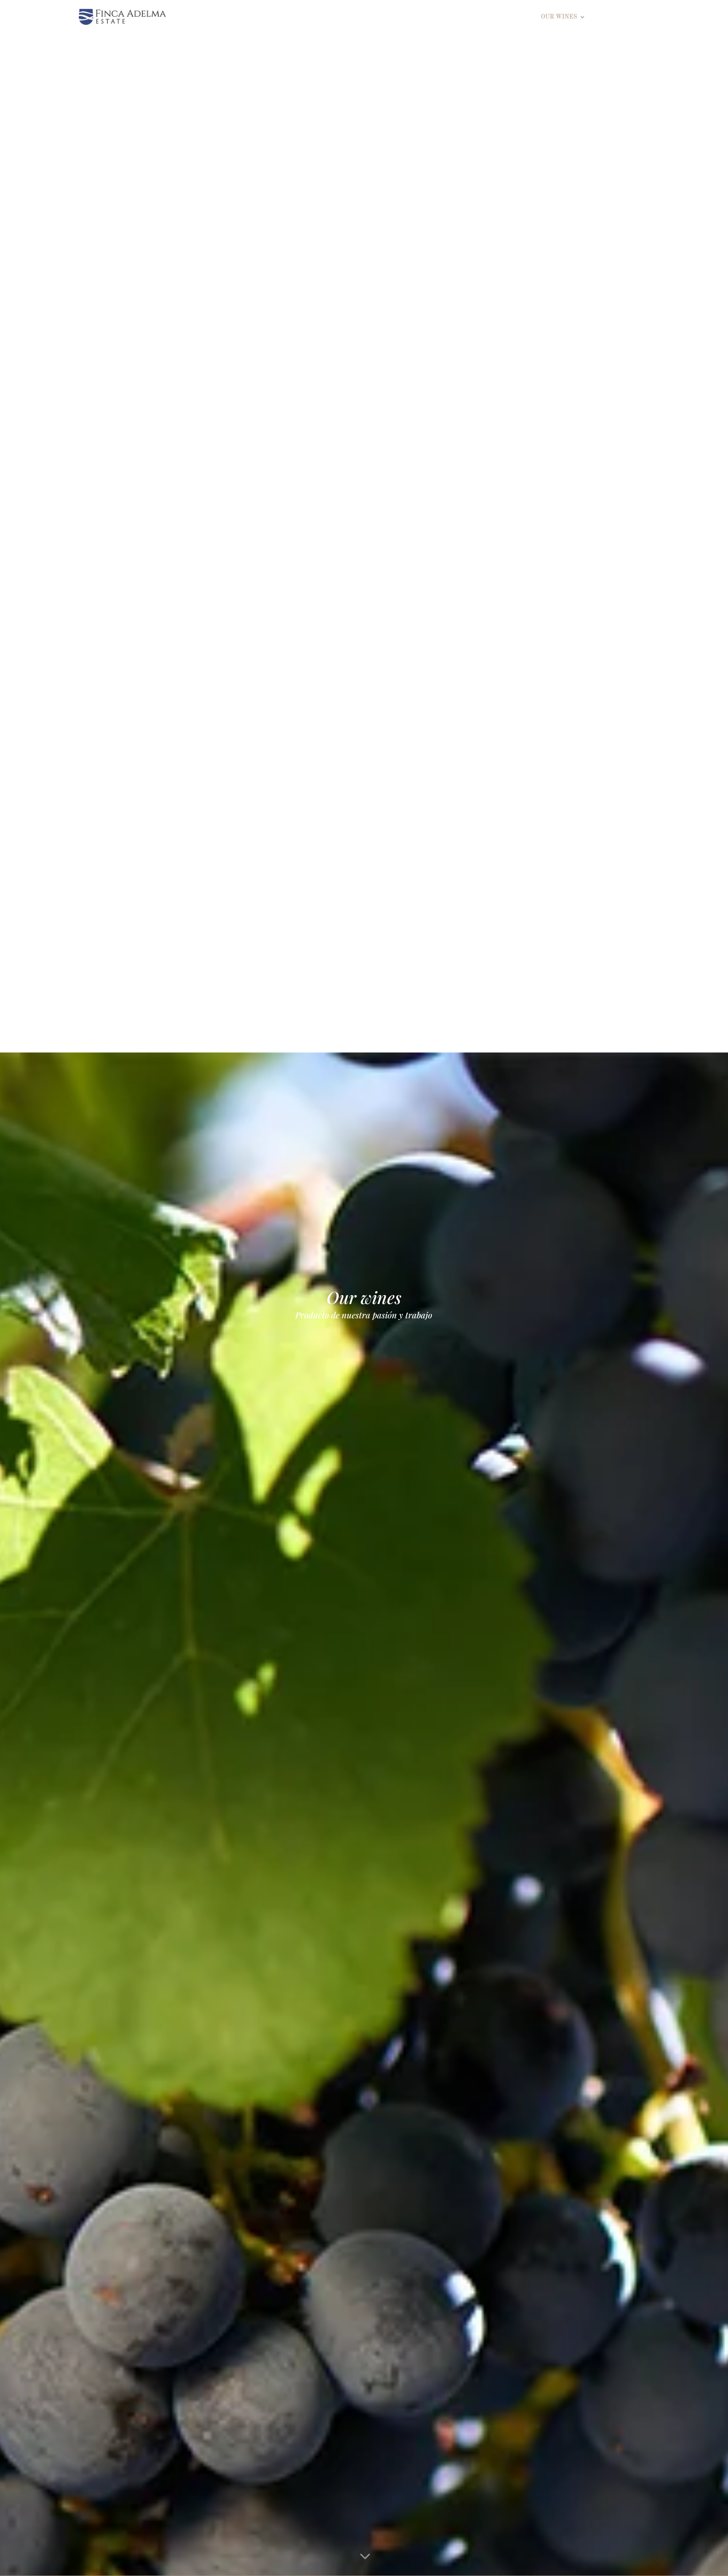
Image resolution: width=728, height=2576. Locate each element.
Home (482, 17)
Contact (641, 17)
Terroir (516, 17)
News (606, 17)
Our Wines (559, 17)
